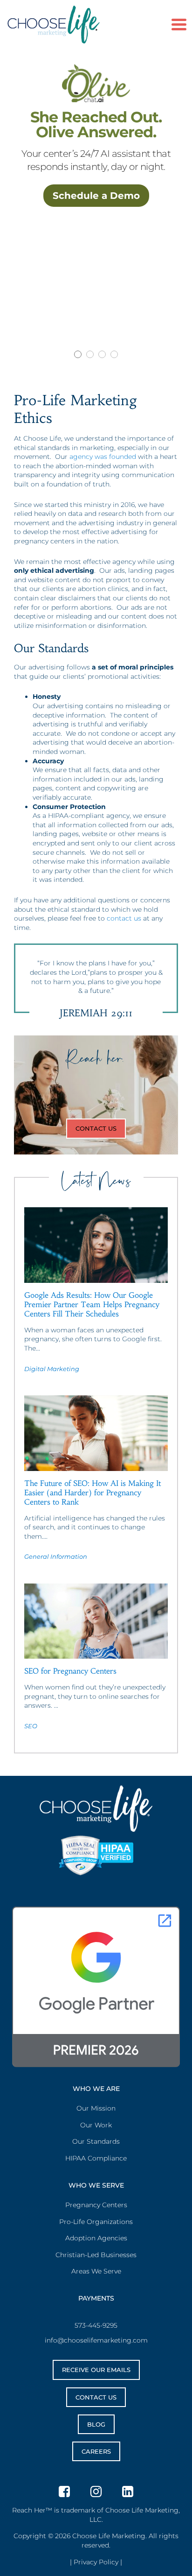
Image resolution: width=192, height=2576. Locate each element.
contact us (124, 918)
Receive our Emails (96, 2370)
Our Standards (96, 2141)
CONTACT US (96, 1128)
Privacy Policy (96, 2562)
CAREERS (96, 2451)
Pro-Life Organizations (96, 2222)
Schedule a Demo (96, 196)
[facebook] (64, 2491)
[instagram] (96, 2491)
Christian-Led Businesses (96, 2255)
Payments (96, 2298)
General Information (56, 1556)
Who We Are (96, 2089)
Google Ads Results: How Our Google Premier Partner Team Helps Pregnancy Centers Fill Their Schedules (92, 1304)
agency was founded (103, 457)
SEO (31, 1726)
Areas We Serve (96, 2271)
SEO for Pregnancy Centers (70, 1671)
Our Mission (96, 2108)
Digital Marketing (52, 1369)
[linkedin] (128, 2491)
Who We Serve (96, 2185)
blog (96, 2424)
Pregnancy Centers (96, 2205)
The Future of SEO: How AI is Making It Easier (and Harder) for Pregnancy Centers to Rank (93, 1492)
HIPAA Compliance (96, 2158)
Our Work (96, 2125)
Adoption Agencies (96, 2238)
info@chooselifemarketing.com (96, 2340)
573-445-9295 (96, 2325)
